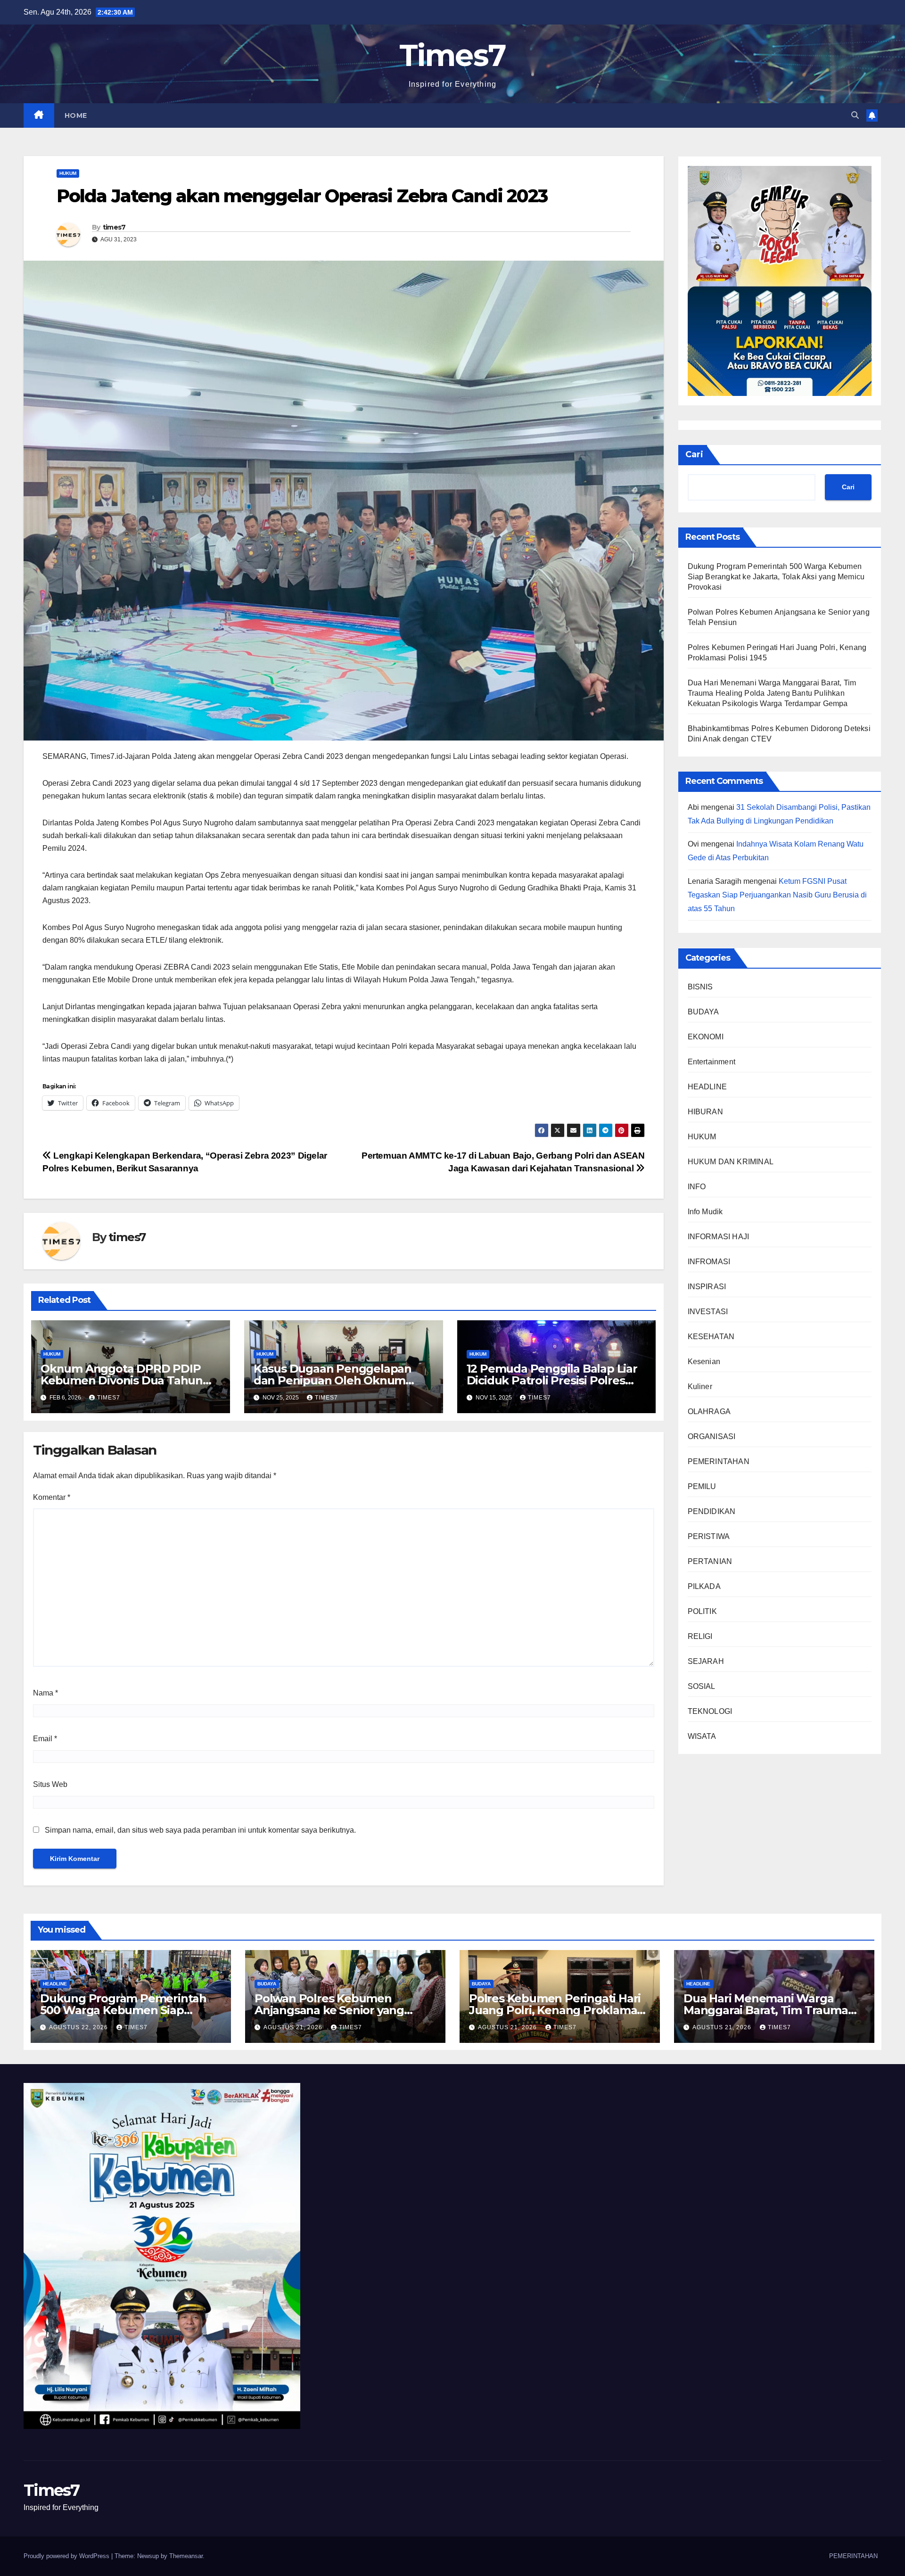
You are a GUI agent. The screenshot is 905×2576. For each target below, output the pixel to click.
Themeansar (186, 2556)
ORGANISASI (712, 1437)
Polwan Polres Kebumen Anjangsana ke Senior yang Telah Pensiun (329, 2010)
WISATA (702, 1737)
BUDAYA (703, 1012)
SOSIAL (702, 1687)
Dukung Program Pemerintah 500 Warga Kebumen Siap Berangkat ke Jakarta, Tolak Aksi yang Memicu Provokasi (776, 577)
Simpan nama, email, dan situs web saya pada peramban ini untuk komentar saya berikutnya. (200, 1830)
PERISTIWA (709, 1537)
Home (76, 115)
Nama (45, 1693)
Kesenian (704, 1362)
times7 (114, 227)
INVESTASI (708, 1312)
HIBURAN (705, 1112)
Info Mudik (705, 1212)
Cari (694, 454)
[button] (855, 115)
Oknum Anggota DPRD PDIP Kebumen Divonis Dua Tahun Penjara (122, 1380)
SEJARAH (706, 1662)
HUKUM (68, 173)
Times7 (453, 55)
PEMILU (702, 1487)
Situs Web (50, 1784)
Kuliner (700, 1387)
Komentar (52, 1497)
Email (45, 1739)
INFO (697, 1187)
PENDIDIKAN (712, 1512)
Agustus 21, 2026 (294, 2027)
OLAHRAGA (709, 1412)
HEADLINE (708, 1087)
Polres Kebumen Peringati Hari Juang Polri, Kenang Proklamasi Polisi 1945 (557, 2010)
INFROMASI (709, 1262)
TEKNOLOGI (710, 1712)
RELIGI (700, 1637)
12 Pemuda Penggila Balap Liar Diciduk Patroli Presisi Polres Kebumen (552, 1380)
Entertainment (712, 1062)
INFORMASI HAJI (719, 1237)
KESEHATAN (711, 1337)
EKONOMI (706, 1037)
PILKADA (704, 1587)
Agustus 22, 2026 (79, 2027)
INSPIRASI (707, 1287)
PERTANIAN (710, 1562)
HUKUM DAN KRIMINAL (731, 1162)
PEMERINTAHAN (719, 1462)
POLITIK (702, 1612)
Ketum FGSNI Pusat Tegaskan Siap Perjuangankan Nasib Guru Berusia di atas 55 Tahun (777, 895)
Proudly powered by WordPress (67, 2556)
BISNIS (700, 987)
